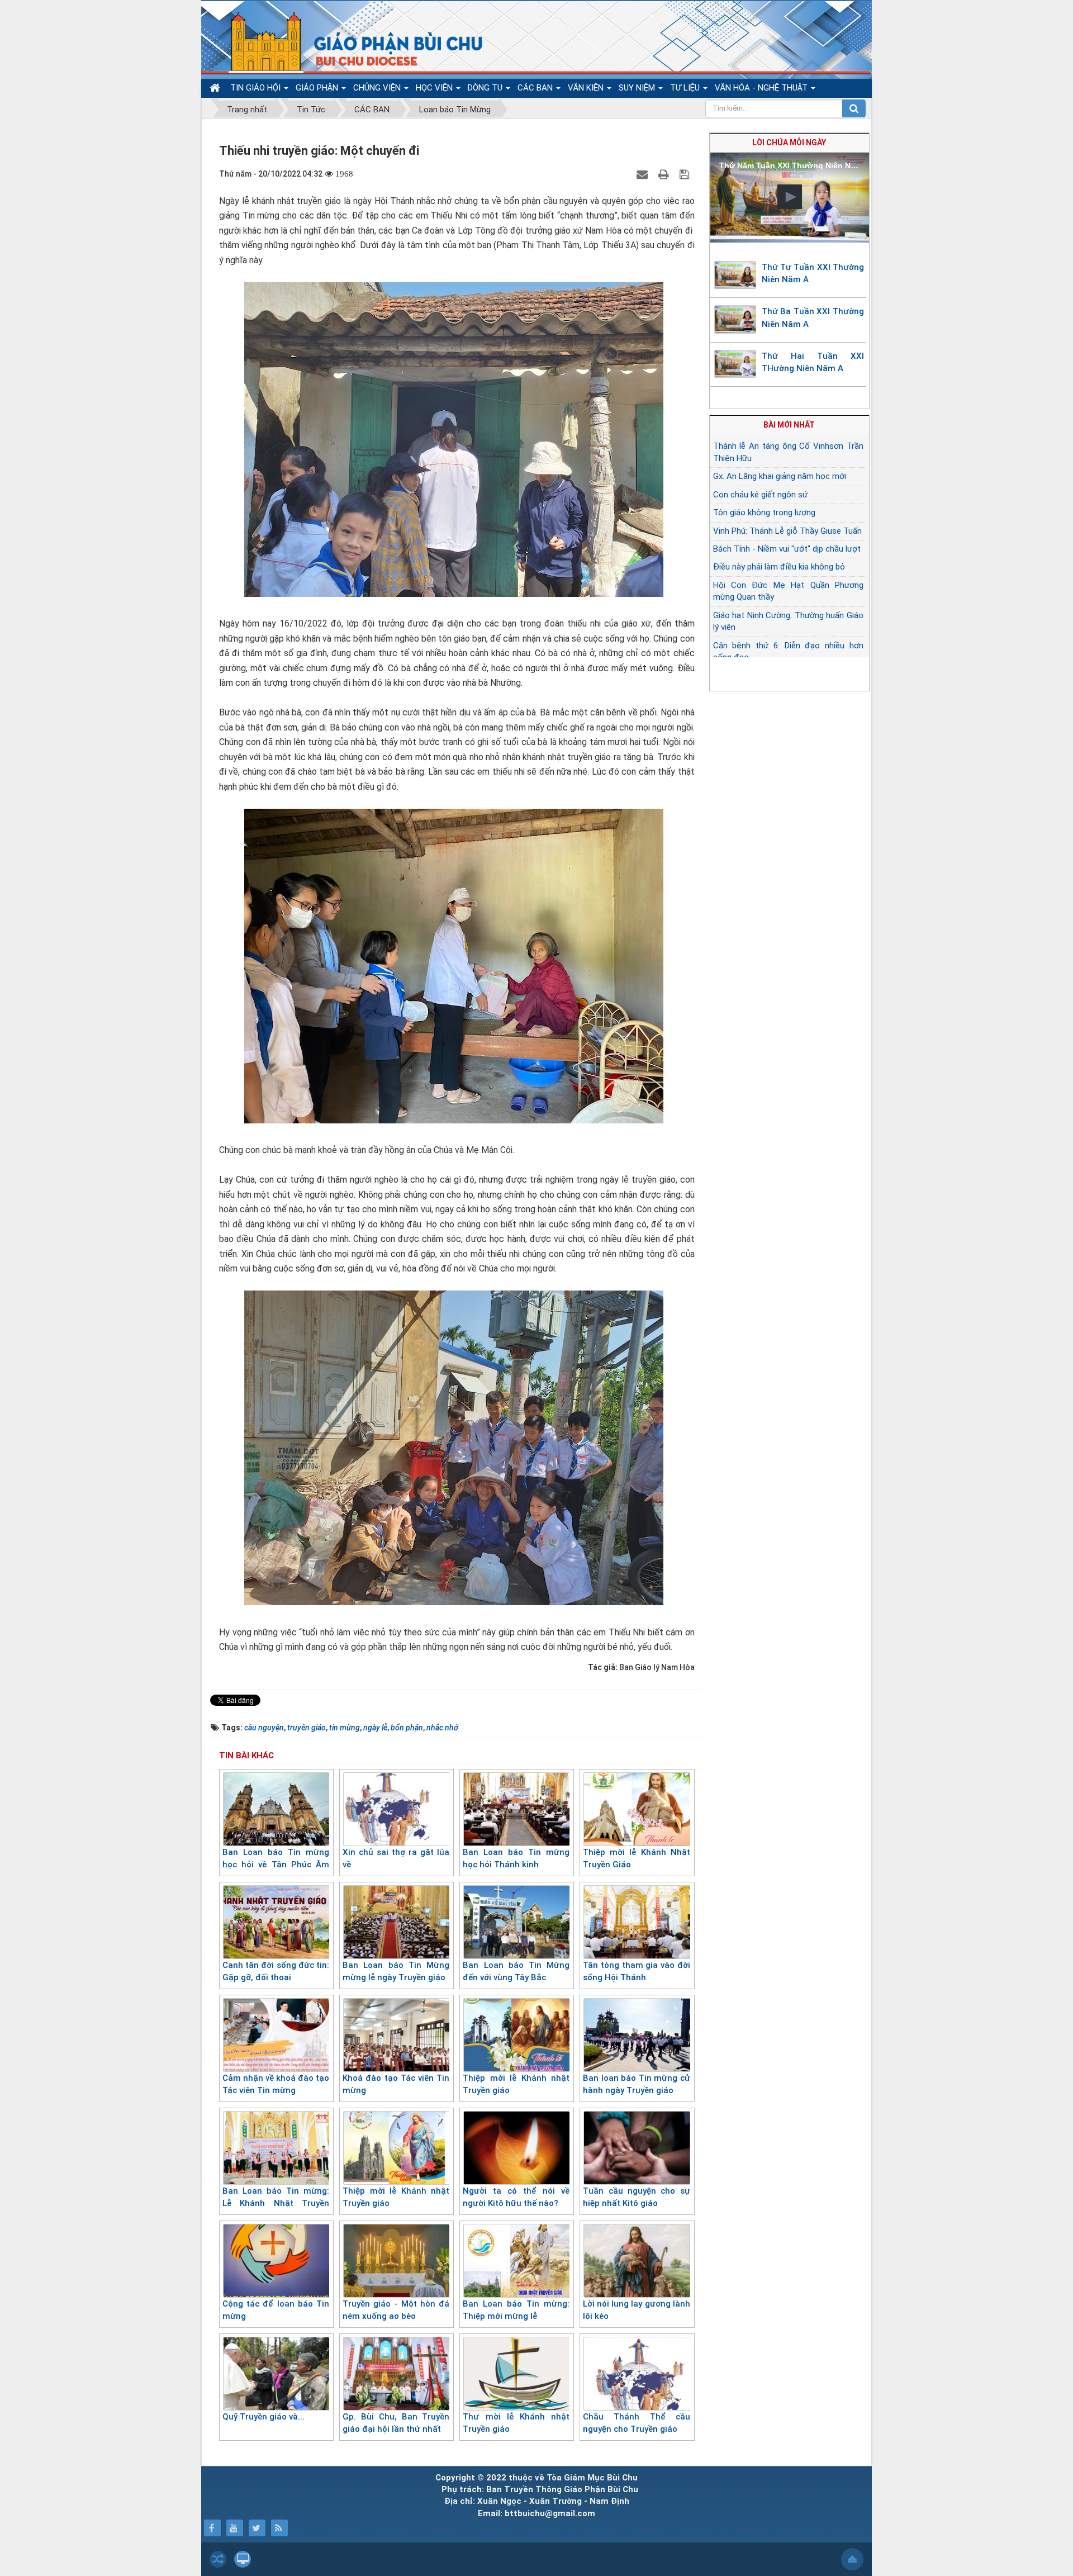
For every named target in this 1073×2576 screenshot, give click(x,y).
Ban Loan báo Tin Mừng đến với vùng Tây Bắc (516, 1972)
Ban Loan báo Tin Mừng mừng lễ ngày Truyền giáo (396, 1972)
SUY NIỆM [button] (638, 88)
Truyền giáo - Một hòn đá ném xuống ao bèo (396, 2310)
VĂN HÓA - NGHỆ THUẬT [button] (762, 88)
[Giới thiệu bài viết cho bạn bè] (644, 174)
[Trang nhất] (216, 88)
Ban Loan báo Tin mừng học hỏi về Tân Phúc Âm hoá (276, 1865)
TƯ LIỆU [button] (686, 88)
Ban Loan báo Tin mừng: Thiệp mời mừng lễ (516, 2310)
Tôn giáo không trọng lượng (764, 513)
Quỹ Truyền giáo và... (263, 2417)
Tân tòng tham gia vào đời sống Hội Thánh (636, 1972)
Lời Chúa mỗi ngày (789, 143)
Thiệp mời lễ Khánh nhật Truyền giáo (516, 2084)
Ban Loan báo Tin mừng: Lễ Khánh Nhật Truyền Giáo (276, 2203)
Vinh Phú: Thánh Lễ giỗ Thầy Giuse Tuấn (787, 531)
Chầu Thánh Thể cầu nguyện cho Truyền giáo (636, 2423)
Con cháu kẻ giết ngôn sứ (760, 495)
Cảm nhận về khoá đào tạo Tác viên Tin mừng (276, 2084)
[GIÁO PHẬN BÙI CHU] (348, 42)
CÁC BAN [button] (536, 88)
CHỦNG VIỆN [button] (378, 88)
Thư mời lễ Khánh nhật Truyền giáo (516, 2423)
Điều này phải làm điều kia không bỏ (779, 567)
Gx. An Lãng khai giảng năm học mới (780, 476)
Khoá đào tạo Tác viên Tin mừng (396, 2084)
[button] (790, 197)
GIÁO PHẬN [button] (318, 88)
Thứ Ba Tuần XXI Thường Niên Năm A (813, 318)
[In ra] (665, 174)
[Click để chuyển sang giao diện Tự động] (218, 2559)
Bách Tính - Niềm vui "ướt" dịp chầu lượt (787, 549)
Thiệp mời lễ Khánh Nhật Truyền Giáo (636, 1859)
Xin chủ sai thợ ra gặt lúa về (396, 1859)
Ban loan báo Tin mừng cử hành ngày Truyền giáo (636, 2084)
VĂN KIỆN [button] (587, 88)
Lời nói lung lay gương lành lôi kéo (636, 2310)
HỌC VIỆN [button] (435, 88)
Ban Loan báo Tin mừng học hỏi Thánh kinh (516, 1859)
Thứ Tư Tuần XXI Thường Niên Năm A (813, 274)
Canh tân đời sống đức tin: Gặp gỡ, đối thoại (276, 1972)
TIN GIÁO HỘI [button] (257, 88)
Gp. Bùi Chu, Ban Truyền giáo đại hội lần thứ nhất (396, 2423)
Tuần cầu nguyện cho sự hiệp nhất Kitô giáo (636, 2197)
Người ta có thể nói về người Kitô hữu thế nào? (516, 2197)
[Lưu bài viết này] (686, 174)
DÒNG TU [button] (486, 88)
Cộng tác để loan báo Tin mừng (276, 2310)
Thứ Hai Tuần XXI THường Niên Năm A (813, 362)
